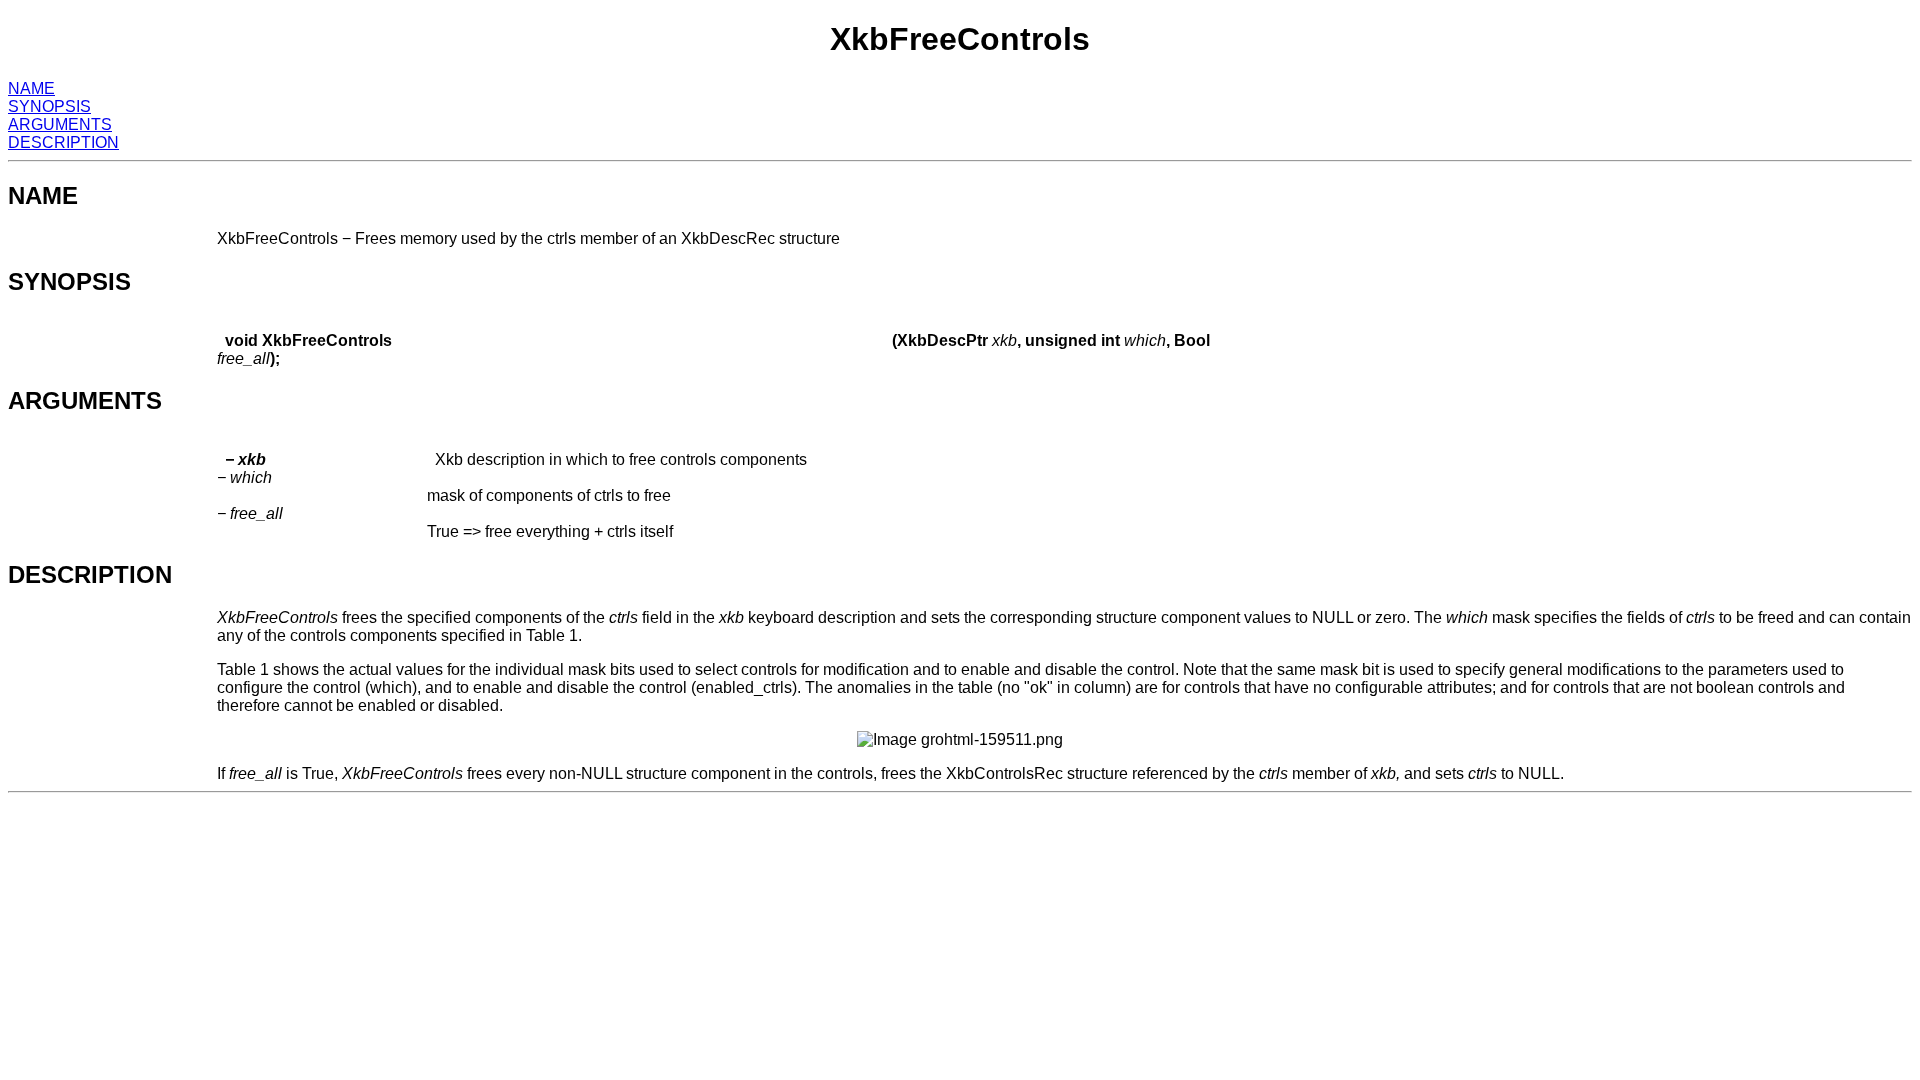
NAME (31, 88)
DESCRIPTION (63, 142)
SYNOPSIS (49, 106)
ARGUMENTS (60, 124)
